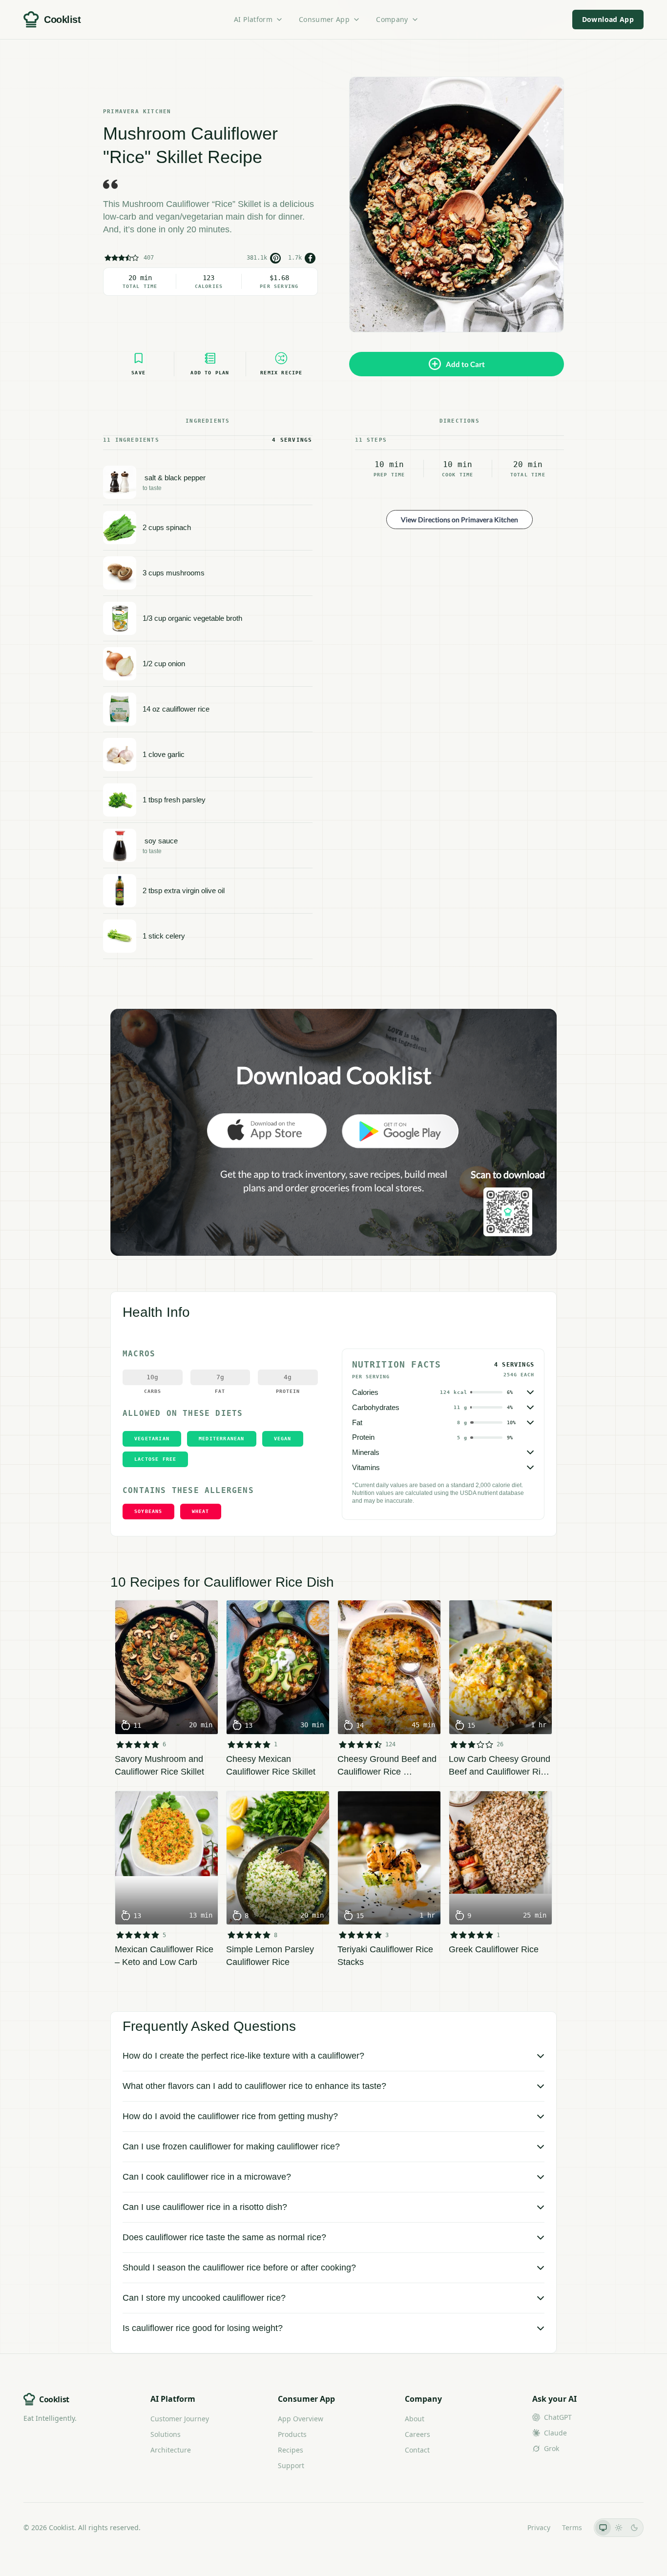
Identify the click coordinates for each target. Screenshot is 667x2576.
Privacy (539, 2527)
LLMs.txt (502, 2527)
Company (392, 19)
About (415, 2419)
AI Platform (253, 19)
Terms (572, 2527)
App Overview (301, 2419)
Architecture (171, 2450)
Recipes (291, 2450)
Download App (608, 19)
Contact (417, 2450)
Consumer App (324, 19)
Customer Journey (180, 2419)
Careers (417, 2434)
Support (291, 2465)
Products (292, 2434)
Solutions (166, 2434)
